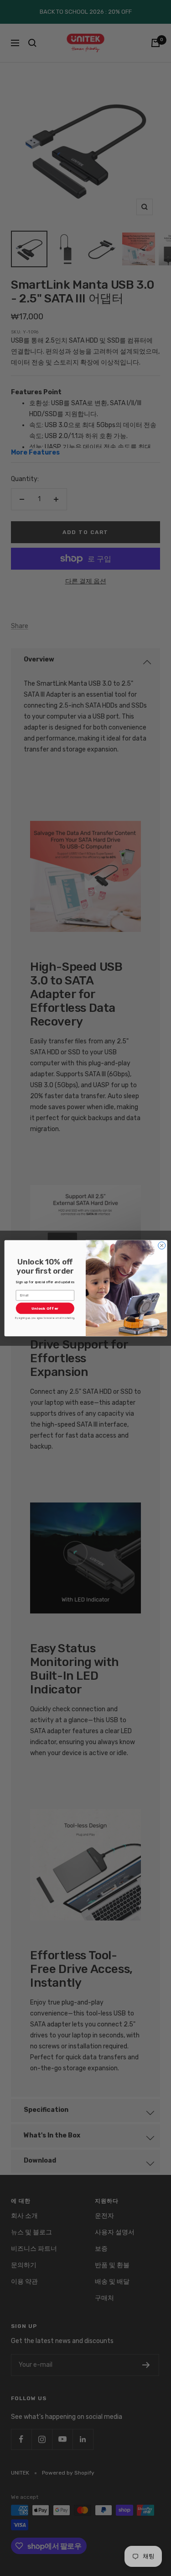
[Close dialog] (161, 1245)
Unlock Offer (45, 1308)
